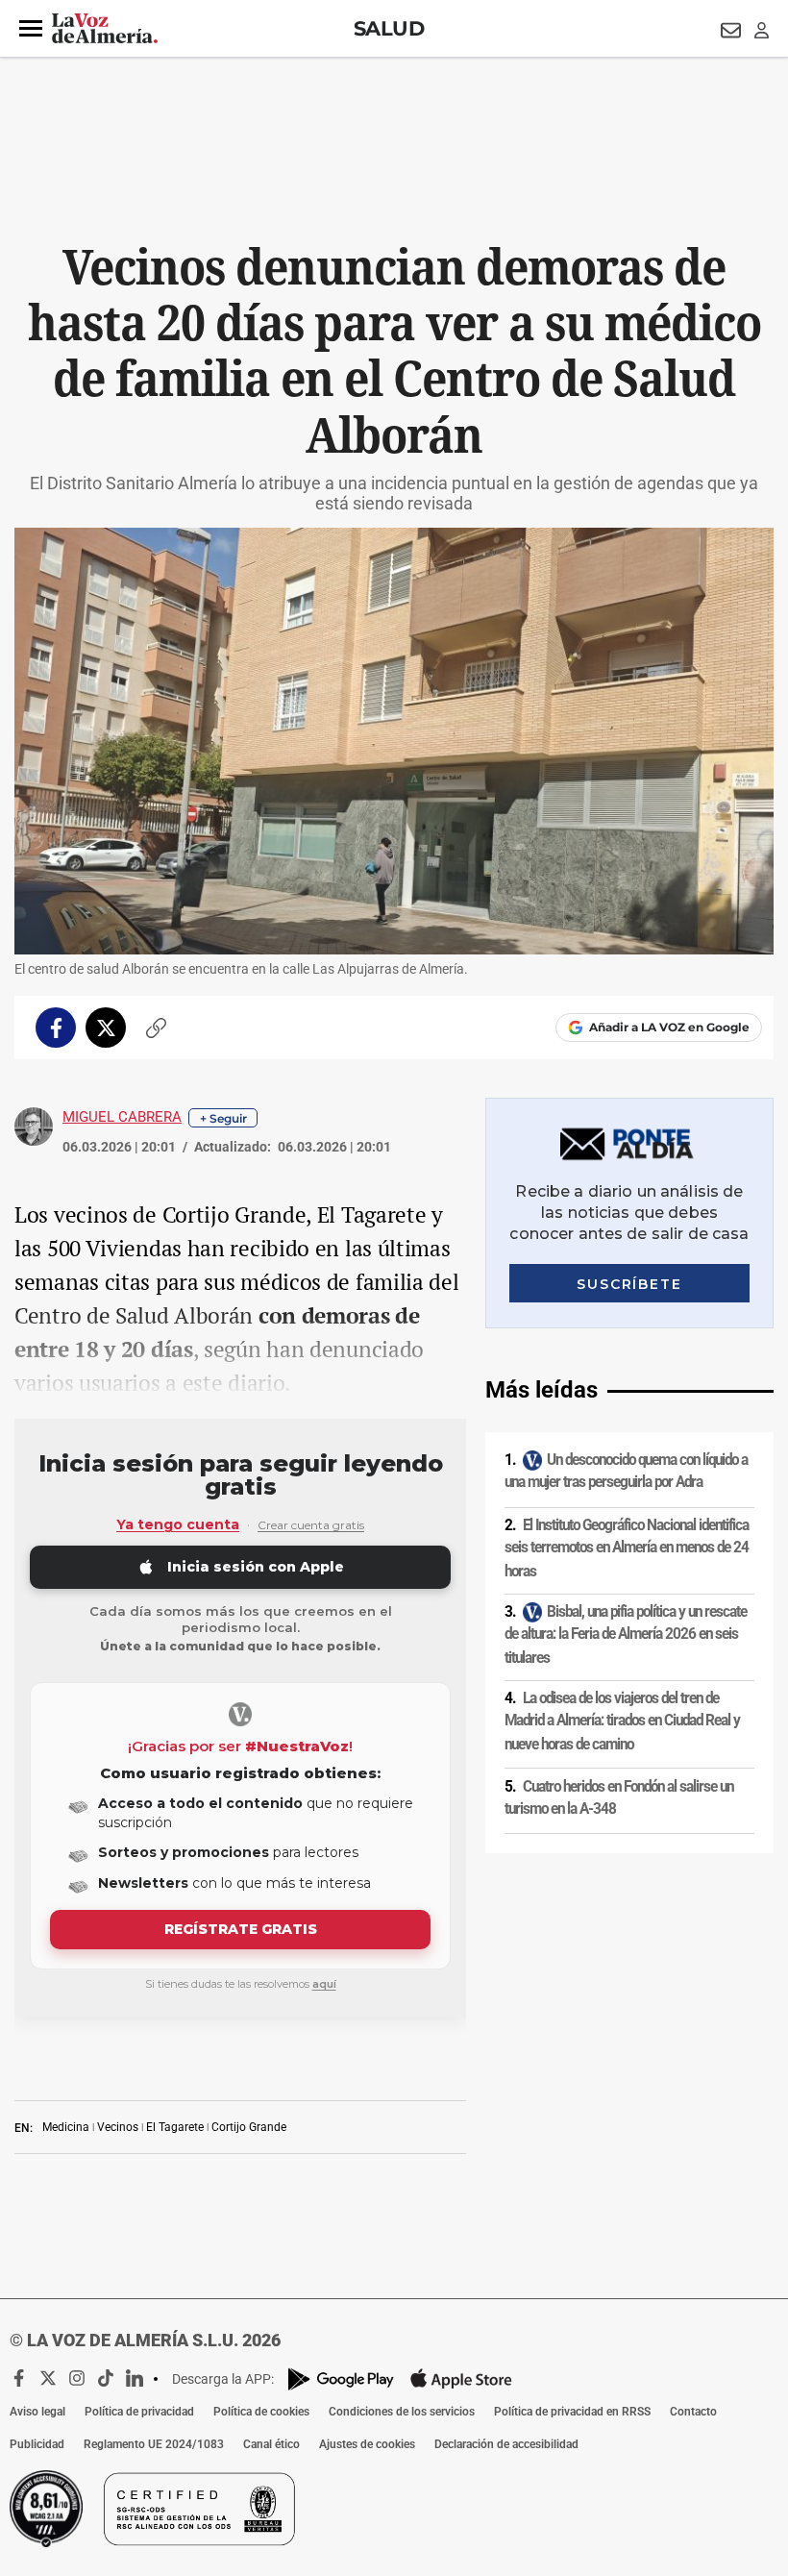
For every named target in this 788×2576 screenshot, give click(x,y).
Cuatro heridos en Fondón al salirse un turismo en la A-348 (619, 1798)
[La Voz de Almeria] (105, 29)
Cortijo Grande (249, 2127)
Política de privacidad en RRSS (572, 2412)
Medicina (66, 2127)
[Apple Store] (461, 2379)
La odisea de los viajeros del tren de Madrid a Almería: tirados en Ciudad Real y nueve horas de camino (622, 1721)
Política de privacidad (139, 2412)
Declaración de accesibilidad (506, 2444)
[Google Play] (341, 2379)
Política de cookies (261, 2412)
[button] (31, 29)
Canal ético (271, 2444)
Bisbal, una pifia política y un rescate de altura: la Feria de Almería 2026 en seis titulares (626, 1635)
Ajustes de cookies (367, 2444)
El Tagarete (175, 2127)
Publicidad (37, 2444)
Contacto (693, 2412)
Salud (389, 28)
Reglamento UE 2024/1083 (154, 2444)
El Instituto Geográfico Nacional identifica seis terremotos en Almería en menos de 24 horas (627, 1548)
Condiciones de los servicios (402, 2412)
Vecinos (118, 2127)
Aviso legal (37, 2412)
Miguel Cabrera (122, 1117)
